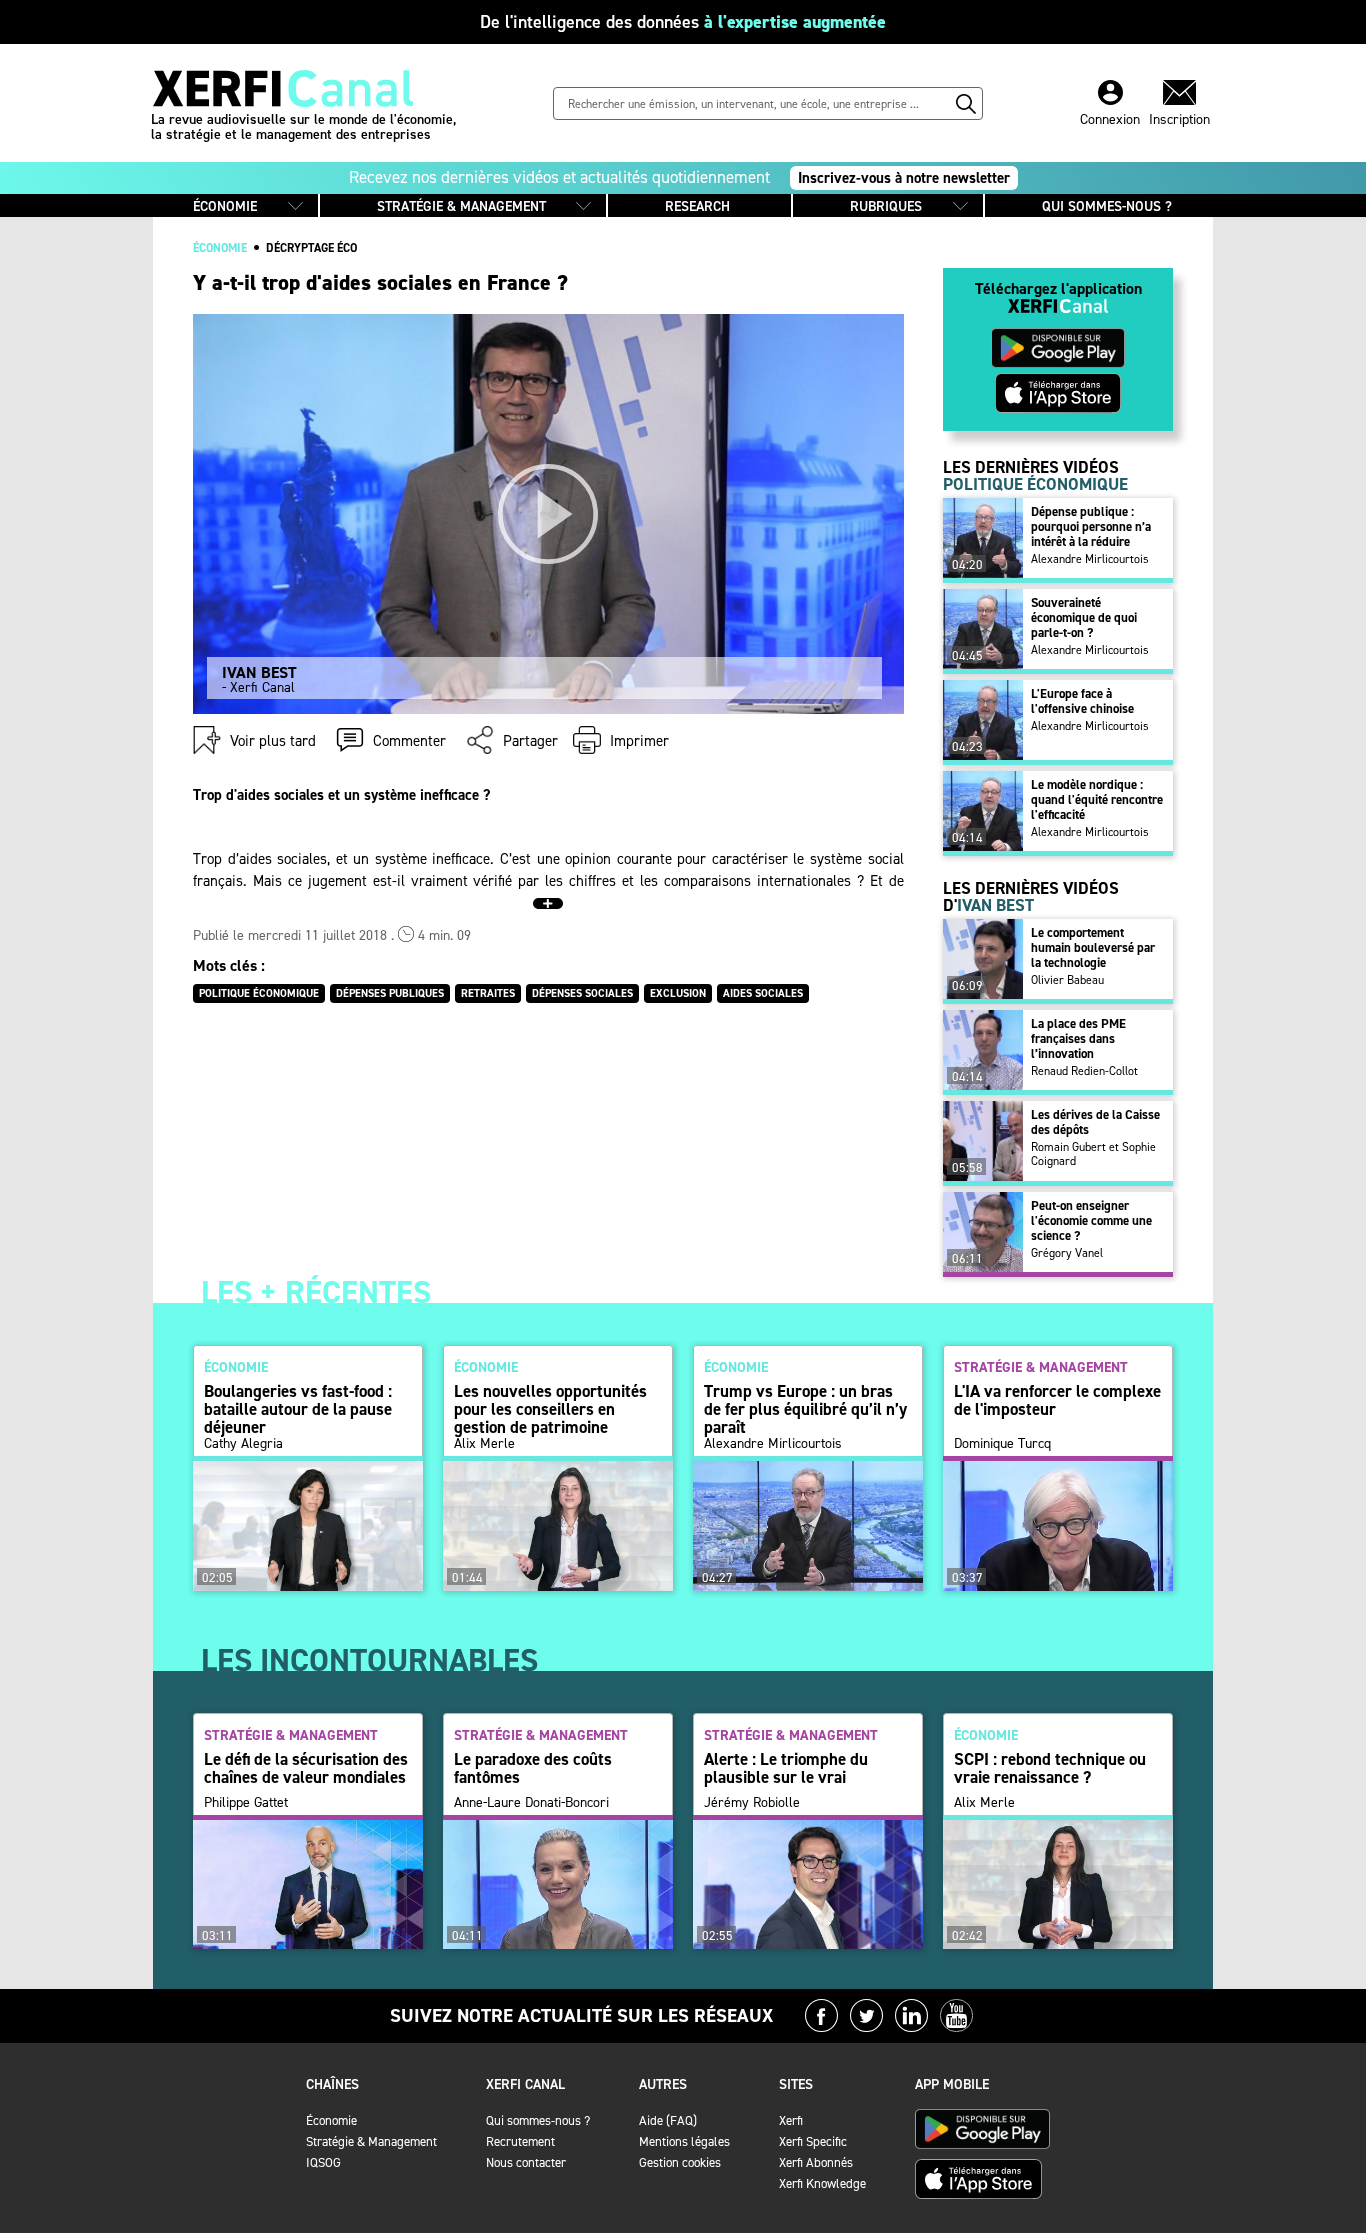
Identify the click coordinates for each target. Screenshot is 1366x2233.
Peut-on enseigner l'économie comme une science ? (1091, 1220)
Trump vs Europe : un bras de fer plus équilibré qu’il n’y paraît (805, 1409)
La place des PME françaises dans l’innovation (1078, 1038)
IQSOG (323, 2162)
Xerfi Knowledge (822, 2183)
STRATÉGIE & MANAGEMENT (461, 206)
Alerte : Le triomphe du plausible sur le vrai (786, 1768)
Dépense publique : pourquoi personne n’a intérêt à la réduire (1091, 526)
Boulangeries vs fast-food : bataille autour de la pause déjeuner (298, 1409)
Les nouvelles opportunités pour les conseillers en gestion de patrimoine (550, 1409)
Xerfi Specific (813, 2141)
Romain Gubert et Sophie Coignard (1093, 1154)
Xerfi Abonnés (816, 2162)
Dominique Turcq (1002, 1444)
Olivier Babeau (1067, 980)
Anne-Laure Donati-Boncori (531, 1803)
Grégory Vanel (1067, 1253)
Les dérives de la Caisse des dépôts (1095, 1122)
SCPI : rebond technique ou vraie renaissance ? (1050, 1768)
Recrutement (520, 2141)
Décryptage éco (311, 248)
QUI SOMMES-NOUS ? (1107, 206)
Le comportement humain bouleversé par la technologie (1093, 947)
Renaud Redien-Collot (1084, 1071)
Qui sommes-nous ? (538, 2120)
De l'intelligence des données (683, 22)
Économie (331, 2120)
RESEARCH (697, 206)
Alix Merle (484, 1444)
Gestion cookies (680, 2162)
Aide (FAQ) (668, 2120)
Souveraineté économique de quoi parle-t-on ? (1084, 617)
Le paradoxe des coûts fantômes (533, 1768)
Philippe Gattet (246, 1803)
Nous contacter (526, 2162)
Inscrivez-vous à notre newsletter (904, 178)
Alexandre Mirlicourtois (1090, 559)
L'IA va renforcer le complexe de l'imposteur (1057, 1400)
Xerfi (791, 2120)
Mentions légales (684, 2141)
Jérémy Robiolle (752, 1803)
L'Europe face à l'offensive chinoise (1082, 701)
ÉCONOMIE (225, 206)
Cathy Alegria (243, 1444)
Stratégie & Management (371, 2141)
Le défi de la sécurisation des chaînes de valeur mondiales (306, 1768)
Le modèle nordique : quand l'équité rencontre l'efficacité (1097, 799)
